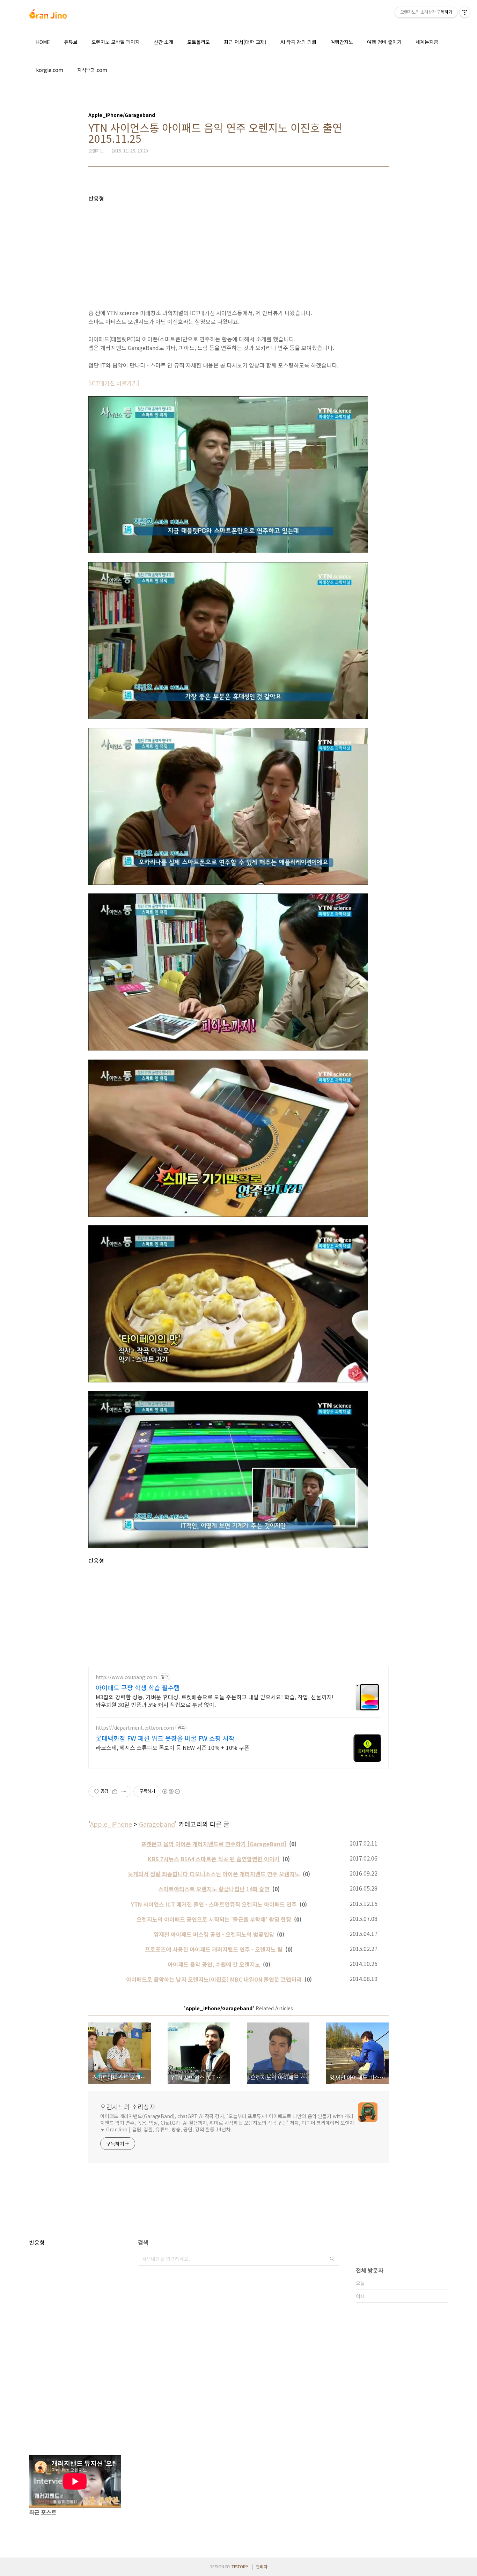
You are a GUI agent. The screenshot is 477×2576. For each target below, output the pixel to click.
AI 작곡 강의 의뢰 (298, 42)
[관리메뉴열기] (465, 12)
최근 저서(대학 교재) (245, 42)
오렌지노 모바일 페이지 (116, 42)
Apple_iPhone (111, 1824)
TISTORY (240, 2566)
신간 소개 (163, 42)
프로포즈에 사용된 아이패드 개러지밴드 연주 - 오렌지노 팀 (214, 1949)
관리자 (262, 2566)
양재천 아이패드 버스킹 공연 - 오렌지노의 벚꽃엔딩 (214, 1934)
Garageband (157, 1824)
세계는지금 (427, 42)
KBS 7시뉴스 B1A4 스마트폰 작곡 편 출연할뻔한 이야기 (214, 1859)
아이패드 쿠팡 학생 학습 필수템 (138, 1687)
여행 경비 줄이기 (384, 42)
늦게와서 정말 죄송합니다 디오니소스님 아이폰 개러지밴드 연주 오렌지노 (214, 1874)
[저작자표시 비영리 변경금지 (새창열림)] (171, 1791)
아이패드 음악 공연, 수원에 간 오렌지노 (214, 1964)
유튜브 (71, 42)
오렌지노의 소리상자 (128, 2107)
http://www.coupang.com (126, 1677)
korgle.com (50, 70)
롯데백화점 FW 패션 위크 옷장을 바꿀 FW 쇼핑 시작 (165, 1738)
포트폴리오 (199, 42)
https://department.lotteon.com (135, 1728)
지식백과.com (92, 70)
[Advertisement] (239, 251)
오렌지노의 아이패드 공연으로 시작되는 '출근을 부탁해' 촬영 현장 (214, 1919)
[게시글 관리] (123, 1791)
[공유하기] (115, 1791)
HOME (43, 42)
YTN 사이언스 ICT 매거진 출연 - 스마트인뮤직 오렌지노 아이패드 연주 (214, 1904)
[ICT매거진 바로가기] (114, 383)
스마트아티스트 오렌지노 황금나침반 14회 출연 (214, 1889)
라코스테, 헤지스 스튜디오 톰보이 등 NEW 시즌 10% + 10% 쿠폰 (173, 1747)
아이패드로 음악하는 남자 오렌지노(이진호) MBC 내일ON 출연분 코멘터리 (214, 1979)
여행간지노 (342, 42)
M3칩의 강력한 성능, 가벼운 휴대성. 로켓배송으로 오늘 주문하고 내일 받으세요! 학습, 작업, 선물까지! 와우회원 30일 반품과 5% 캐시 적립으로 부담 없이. (215, 1701)
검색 (332, 2259)
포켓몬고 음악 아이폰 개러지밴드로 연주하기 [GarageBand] (214, 1844)
